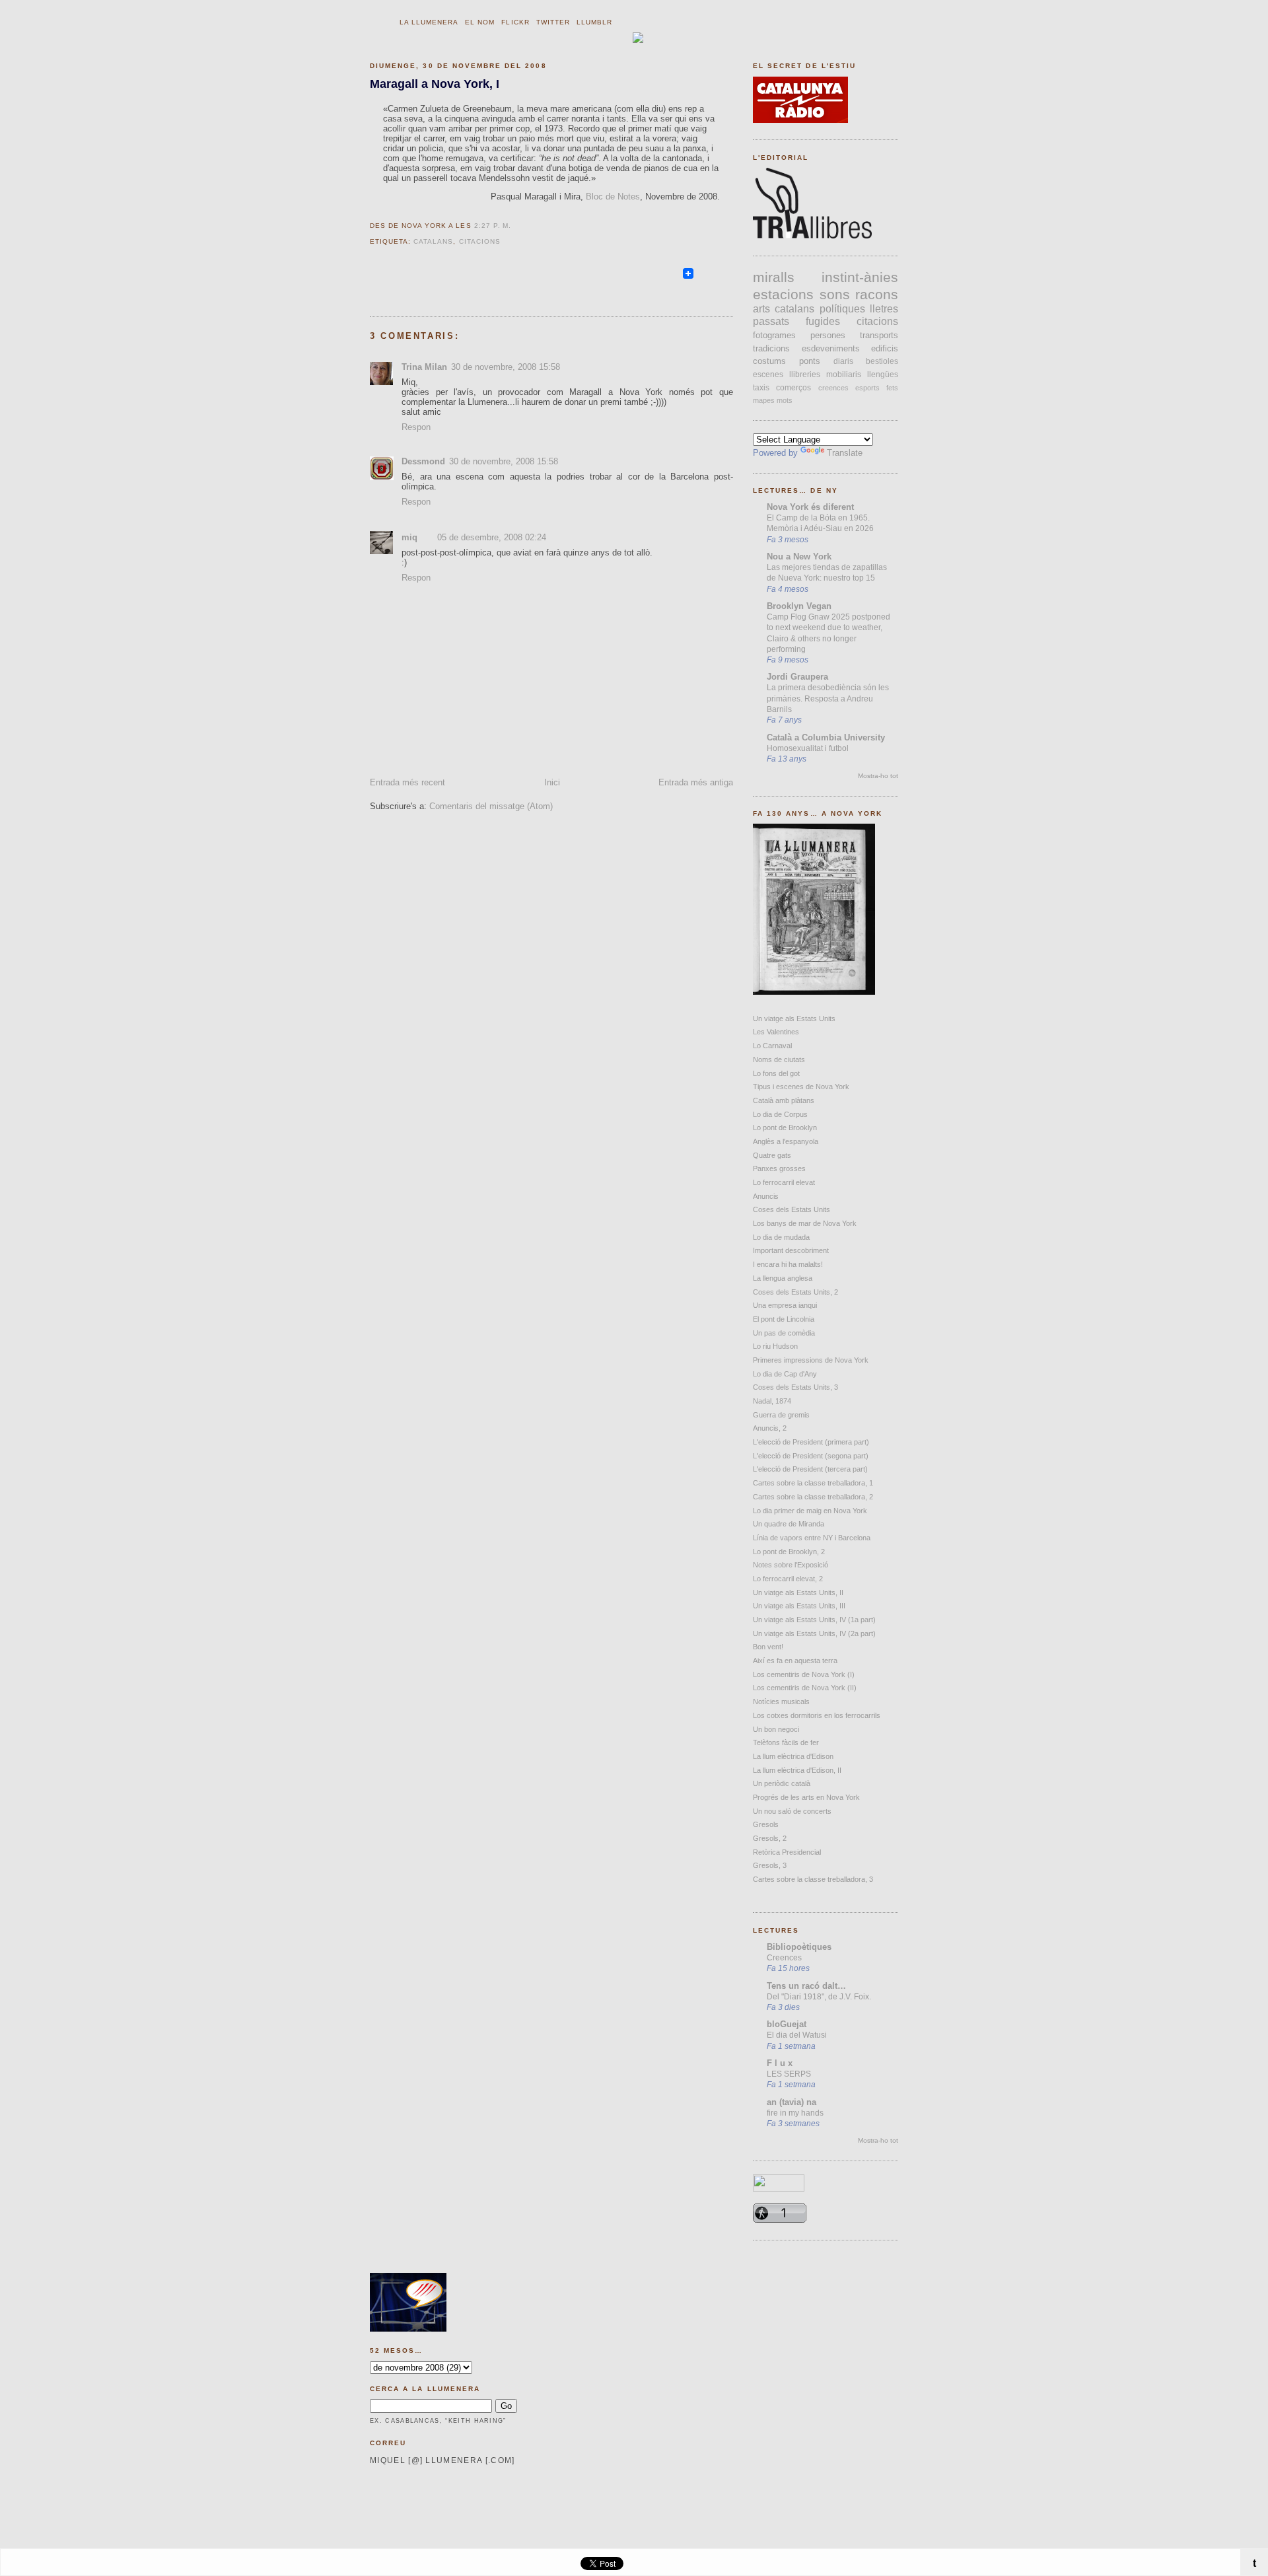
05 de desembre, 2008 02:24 (492, 537)
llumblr (594, 22)
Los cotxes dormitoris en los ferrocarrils (817, 1715)
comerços (793, 388)
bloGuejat (787, 2024)
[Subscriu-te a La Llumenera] (675, 279)
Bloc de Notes (613, 197)
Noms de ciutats (779, 1059)
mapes (764, 400)
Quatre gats (772, 1155)
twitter (553, 22)
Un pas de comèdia (784, 1333)
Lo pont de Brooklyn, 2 (789, 1552)
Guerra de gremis (781, 1415)
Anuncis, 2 (770, 1428)
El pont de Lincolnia (784, 1319)
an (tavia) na (792, 2102)
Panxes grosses (779, 1168)
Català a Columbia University (826, 737)
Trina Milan (424, 367)
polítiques (842, 309)
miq (409, 537)
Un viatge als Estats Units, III (799, 1606)
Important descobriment (791, 1250)
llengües (883, 375)
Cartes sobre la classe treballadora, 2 (813, 1497)
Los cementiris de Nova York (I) (804, 1674)
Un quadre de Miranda (789, 1524)
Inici (552, 782)
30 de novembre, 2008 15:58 (506, 367)
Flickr (515, 22)
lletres (884, 309)
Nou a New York (799, 556)
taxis (761, 388)
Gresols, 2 (770, 1838)
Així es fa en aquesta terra (795, 1661)
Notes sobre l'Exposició (791, 1565)
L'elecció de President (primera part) (811, 1442)
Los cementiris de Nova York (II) (805, 1688)
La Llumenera (429, 22)
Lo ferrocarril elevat (784, 1182)
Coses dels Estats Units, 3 (795, 1387)
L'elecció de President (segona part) (811, 1456)
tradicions (771, 348)
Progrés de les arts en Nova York (806, 1797)
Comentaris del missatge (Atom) (491, 806)
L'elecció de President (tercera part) (810, 1469)
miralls (774, 277)
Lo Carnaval (772, 1046)
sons (835, 294)
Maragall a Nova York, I (435, 84)
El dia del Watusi (797, 2035)
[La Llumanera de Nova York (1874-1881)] (814, 992)
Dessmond (423, 461)
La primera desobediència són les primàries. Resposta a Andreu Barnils (828, 698)
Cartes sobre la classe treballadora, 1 (813, 1483)
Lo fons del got (776, 1073)
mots (785, 400)
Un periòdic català (782, 1783)
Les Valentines (776, 1032)
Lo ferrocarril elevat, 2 (788, 1579)
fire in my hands (795, 2113)
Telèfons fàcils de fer (786, 1742)
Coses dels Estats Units (792, 1209)
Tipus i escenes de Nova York (801, 1087)
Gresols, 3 (770, 1865)
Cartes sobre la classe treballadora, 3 (813, 1879)
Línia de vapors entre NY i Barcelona (812, 1538)
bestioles (882, 361)
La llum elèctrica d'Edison (793, 1756)
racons (877, 294)
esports (867, 388)
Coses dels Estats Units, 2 (795, 1292)
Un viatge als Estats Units (794, 1019)
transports (879, 335)
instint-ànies (860, 277)
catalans (433, 241)
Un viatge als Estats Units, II (798, 1592)
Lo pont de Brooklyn (785, 1127)
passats (771, 321)
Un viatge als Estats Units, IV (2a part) (814, 1633)
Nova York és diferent (810, 507)
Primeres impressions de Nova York (811, 1360)
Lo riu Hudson (775, 1346)
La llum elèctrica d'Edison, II (797, 1770)
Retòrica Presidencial (787, 1852)
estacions (783, 294)
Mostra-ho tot (878, 776)
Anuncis (766, 1196)
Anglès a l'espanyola (786, 1141)
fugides (823, 321)
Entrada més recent (407, 782)
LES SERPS (789, 2074)
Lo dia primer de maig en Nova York (810, 1511)
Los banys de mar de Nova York (805, 1223)
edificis (885, 348)
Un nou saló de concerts (792, 1811)
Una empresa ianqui (785, 1305)
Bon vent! (768, 1647)
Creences (784, 1958)
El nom (480, 22)
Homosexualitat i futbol (808, 748)
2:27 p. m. (493, 226)
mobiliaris (844, 375)
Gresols (766, 1824)
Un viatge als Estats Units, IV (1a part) (814, 1620)
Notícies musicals (781, 1701)
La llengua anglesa (783, 1278)
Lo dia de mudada (781, 1237)
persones (828, 335)
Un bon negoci (776, 1729)
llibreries (805, 375)
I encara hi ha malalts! (788, 1264)
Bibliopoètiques (799, 1947)
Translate (845, 453)
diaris (843, 361)
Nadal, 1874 (772, 1401)
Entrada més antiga (696, 782)
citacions (480, 241)
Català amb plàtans (784, 1100)
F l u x (780, 2063)
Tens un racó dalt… (806, 1986)
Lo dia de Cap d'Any (785, 1374)
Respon (416, 427)
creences (833, 388)
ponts (810, 361)
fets (892, 388)
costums (769, 361)
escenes (768, 375)
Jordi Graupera (797, 677)
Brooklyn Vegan (799, 606)
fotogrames (774, 335)
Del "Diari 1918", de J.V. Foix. (819, 1997)
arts (761, 309)
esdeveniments (831, 348)
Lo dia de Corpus (780, 1114)
